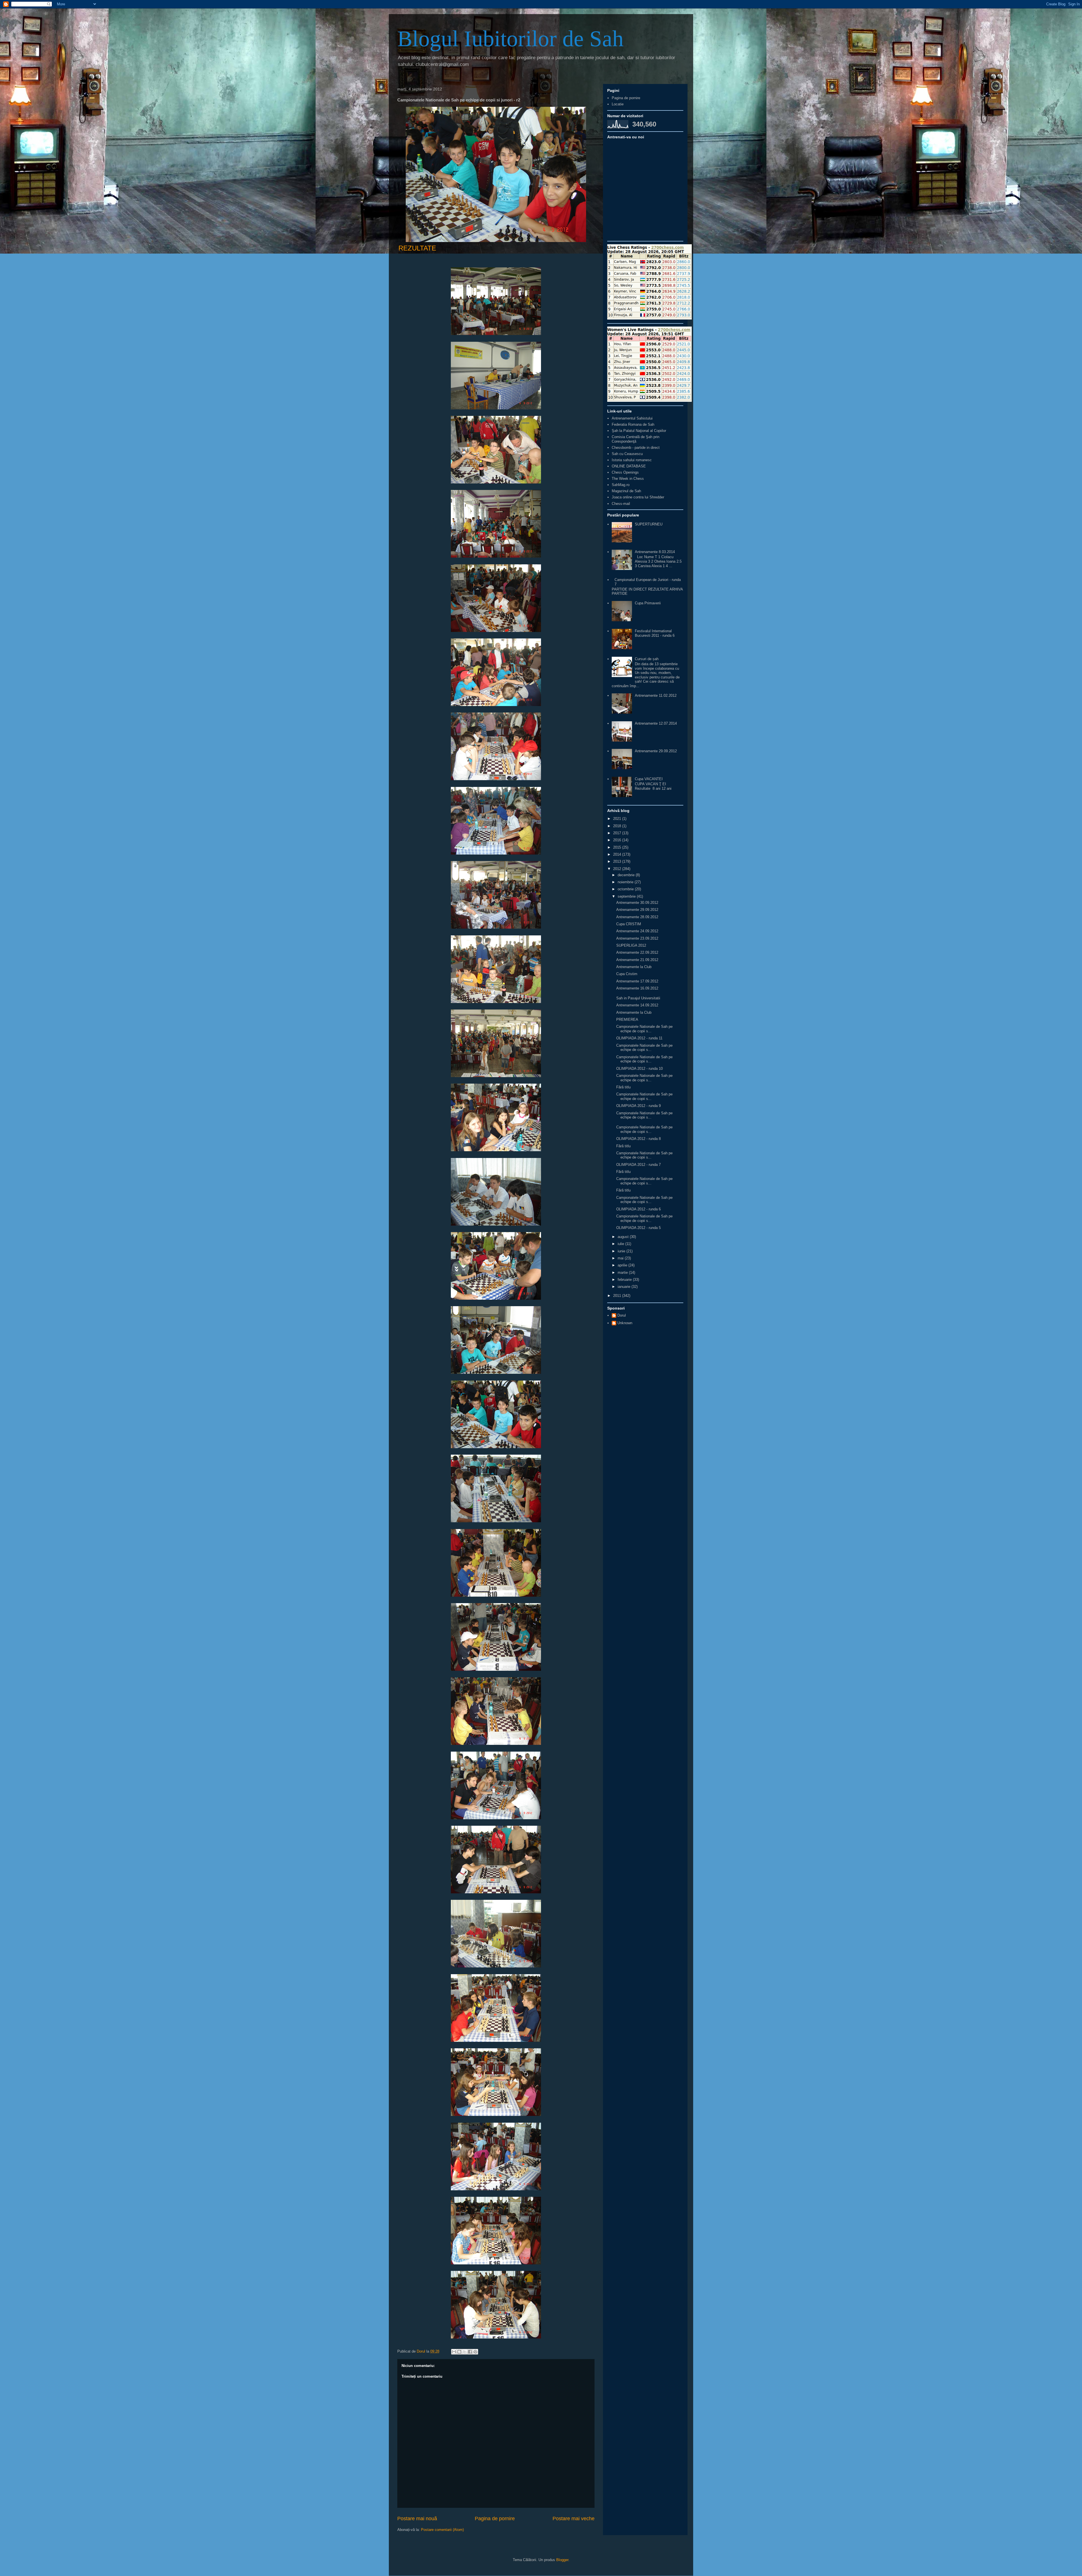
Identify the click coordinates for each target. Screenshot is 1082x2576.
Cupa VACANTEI (649, 779)
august (624, 1237)
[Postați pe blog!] (459, 2352)
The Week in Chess (628, 479)
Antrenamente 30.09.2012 (637, 903)
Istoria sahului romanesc (632, 460)
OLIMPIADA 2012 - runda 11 (639, 1038)
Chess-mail (621, 504)
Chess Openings (625, 472)
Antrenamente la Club (634, 967)
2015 (618, 847)
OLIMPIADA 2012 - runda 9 (638, 1106)
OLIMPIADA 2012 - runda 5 (638, 1228)
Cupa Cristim (627, 974)
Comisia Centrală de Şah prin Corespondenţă (636, 439)
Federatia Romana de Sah (633, 424)
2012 (618, 869)
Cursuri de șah (647, 659)
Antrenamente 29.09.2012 (656, 751)
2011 (618, 1296)
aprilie (623, 1265)
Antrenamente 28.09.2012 (637, 917)
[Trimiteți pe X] (465, 2352)
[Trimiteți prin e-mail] (454, 2352)
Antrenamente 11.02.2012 (656, 695)
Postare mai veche (574, 2519)
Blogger (562, 2560)
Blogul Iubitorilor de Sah (510, 39)
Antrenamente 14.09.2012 (637, 1005)
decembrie (627, 875)
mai (621, 1258)
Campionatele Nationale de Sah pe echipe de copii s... (644, 1029)
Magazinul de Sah (626, 491)
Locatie (618, 104)
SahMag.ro (621, 485)
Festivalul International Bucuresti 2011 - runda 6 (655, 633)
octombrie (626, 889)
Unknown (625, 1323)
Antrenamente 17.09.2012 (637, 981)
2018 (618, 826)
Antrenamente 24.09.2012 (637, 931)
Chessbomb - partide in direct (636, 448)
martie (623, 1273)
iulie (621, 1244)
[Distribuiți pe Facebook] (470, 2352)
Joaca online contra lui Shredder (638, 497)
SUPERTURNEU (649, 524)
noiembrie (626, 882)
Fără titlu (623, 1087)
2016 (618, 840)
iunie (622, 1251)
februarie (625, 1280)
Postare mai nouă (417, 2519)
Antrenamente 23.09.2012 (637, 938)
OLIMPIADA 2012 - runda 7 (638, 1165)
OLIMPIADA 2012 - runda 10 (639, 1069)
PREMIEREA (627, 1019)
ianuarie (625, 1287)
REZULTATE (417, 248)
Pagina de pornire (495, 2519)
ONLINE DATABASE (629, 466)
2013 (618, 861)
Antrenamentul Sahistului (632, 418)
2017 (618, 833)
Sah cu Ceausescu (627, 454)
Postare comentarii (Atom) (442, 2530)
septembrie (627, 896)
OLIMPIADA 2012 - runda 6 (638, 1209)
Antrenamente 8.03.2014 (655, 552)
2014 (618, 854)
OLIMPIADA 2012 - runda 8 (638, 1139)
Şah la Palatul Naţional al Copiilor (639, 431)
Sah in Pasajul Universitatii (638, 998)
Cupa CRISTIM (629, 924)
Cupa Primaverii (648, 603)
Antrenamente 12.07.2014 (656, 723)
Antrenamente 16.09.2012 (637, 988)
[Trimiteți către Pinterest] (475, 2352)
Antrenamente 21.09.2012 (637, 960)
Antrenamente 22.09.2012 (637, 952)
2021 (618, 819)
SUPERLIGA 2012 (631, 945)
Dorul (622, 1315)
